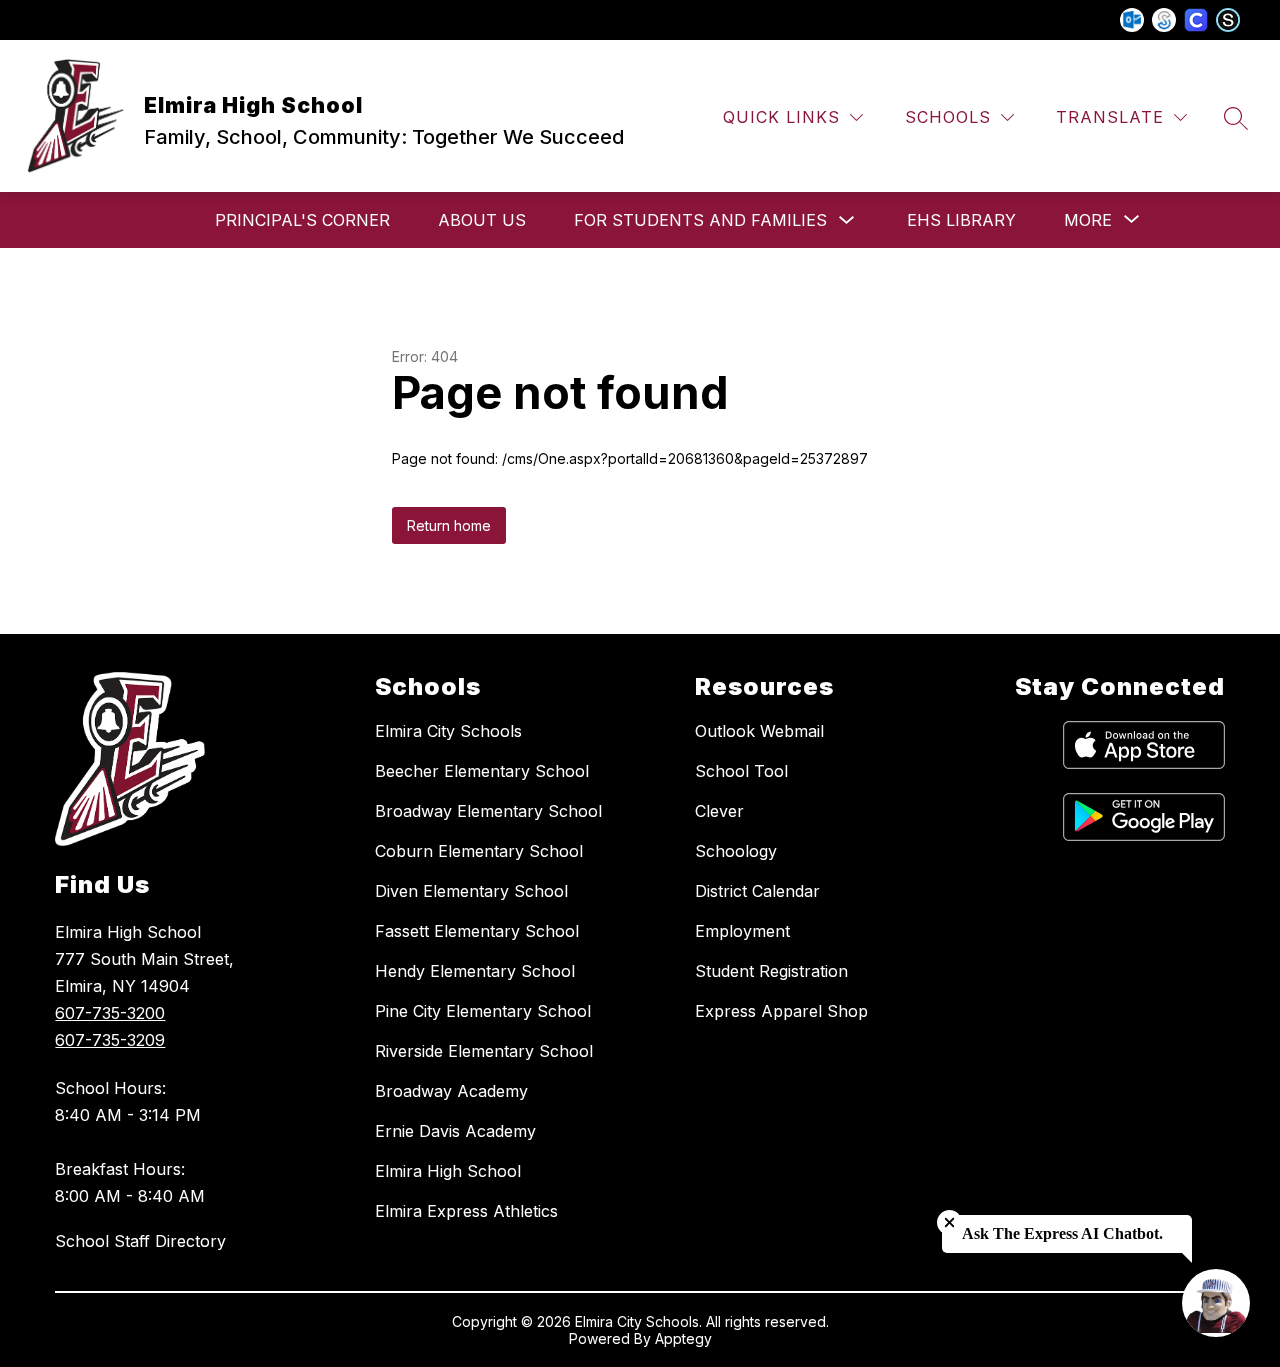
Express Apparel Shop (781, 1011)
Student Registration (771, 971)
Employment (742, 931)
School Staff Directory (140, 1241)
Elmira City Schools (448, 731)
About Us (482, 220)
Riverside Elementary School (484, 1051)
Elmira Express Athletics (466, 1211)
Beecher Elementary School (482, 771)
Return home (449, 525)
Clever (719, 811)
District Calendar (757, 891)
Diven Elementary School (471, 891)
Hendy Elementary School (475, 971)
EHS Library (961, 220)
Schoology (736, 851)
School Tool (741, 771)
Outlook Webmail (759, 731)
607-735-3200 (110, 1013)
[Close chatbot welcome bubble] (949, 1222)
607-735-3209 (110, 1040)
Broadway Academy (451, 1091)
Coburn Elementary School (479, 851)
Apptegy (683, 1338)
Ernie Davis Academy (455, 1131)
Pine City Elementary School (483, 1011)
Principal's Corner (302, 220)
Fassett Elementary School (477, 931)
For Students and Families (700, 220)
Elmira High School (448, 1171)
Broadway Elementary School (488, 811)
